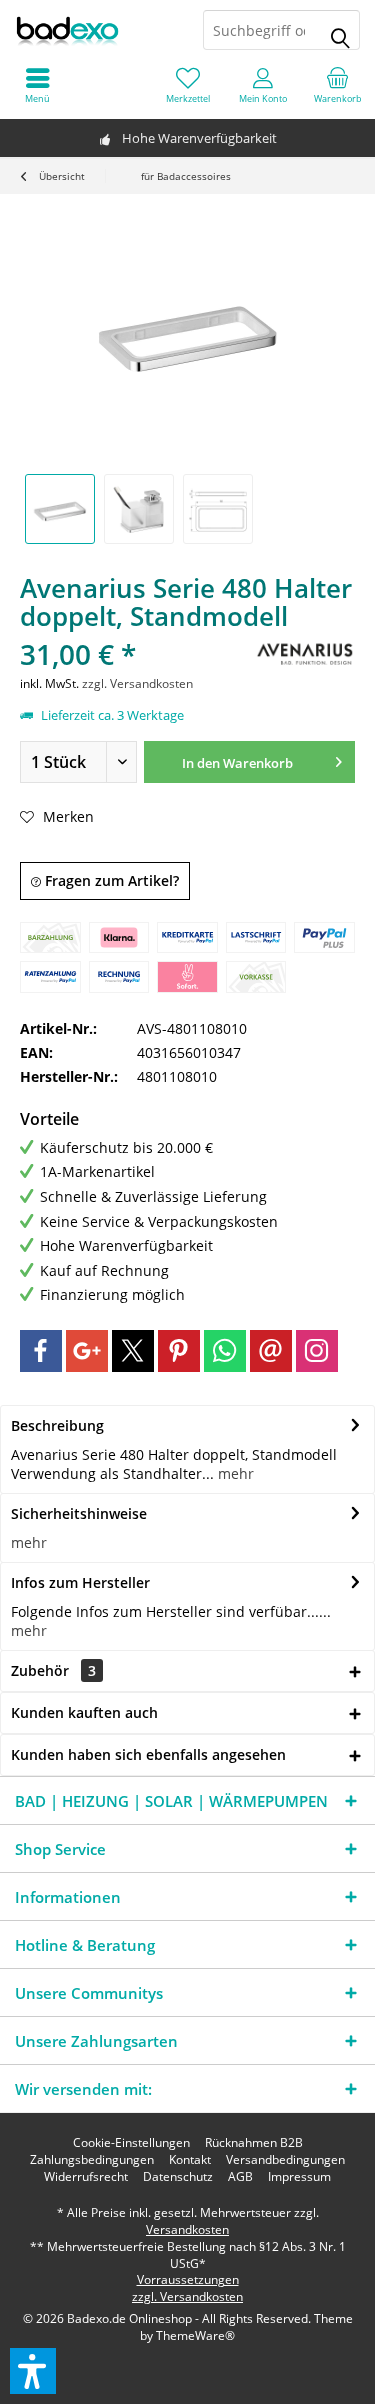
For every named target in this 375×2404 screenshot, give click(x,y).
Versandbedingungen (285, 2160)
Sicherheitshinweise (79, 1513)
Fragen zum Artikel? (110, 880)
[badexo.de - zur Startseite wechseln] (94, 30)
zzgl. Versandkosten (137, 683)
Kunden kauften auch (84, 1712)
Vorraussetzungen (188, 2279)
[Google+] (87, 1351)
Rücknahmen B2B (254, 2143)
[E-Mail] (271, 1351)
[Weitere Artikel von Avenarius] (305, 653)
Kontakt (190, 2160)
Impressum (299, 2177)
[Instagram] (317, 1351)
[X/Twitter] (133, 1351)
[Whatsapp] (225, 1351)
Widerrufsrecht (86, 2177)
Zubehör (53, 1670)
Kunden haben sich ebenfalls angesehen (148, 1754)
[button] (33, 2371)
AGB (240, 2177)
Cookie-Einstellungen (131, 2143)
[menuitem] (337, 85)
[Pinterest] (179, 1351)
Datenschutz (178, 2177)
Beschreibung (57, 1425)
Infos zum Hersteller (80, 1582)
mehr (234, 1473)
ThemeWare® (195, 2335)
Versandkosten (187, 2229)
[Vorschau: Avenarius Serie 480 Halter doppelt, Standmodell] (60, 509)
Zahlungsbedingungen (92, 2160)
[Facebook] (41, 1351)
